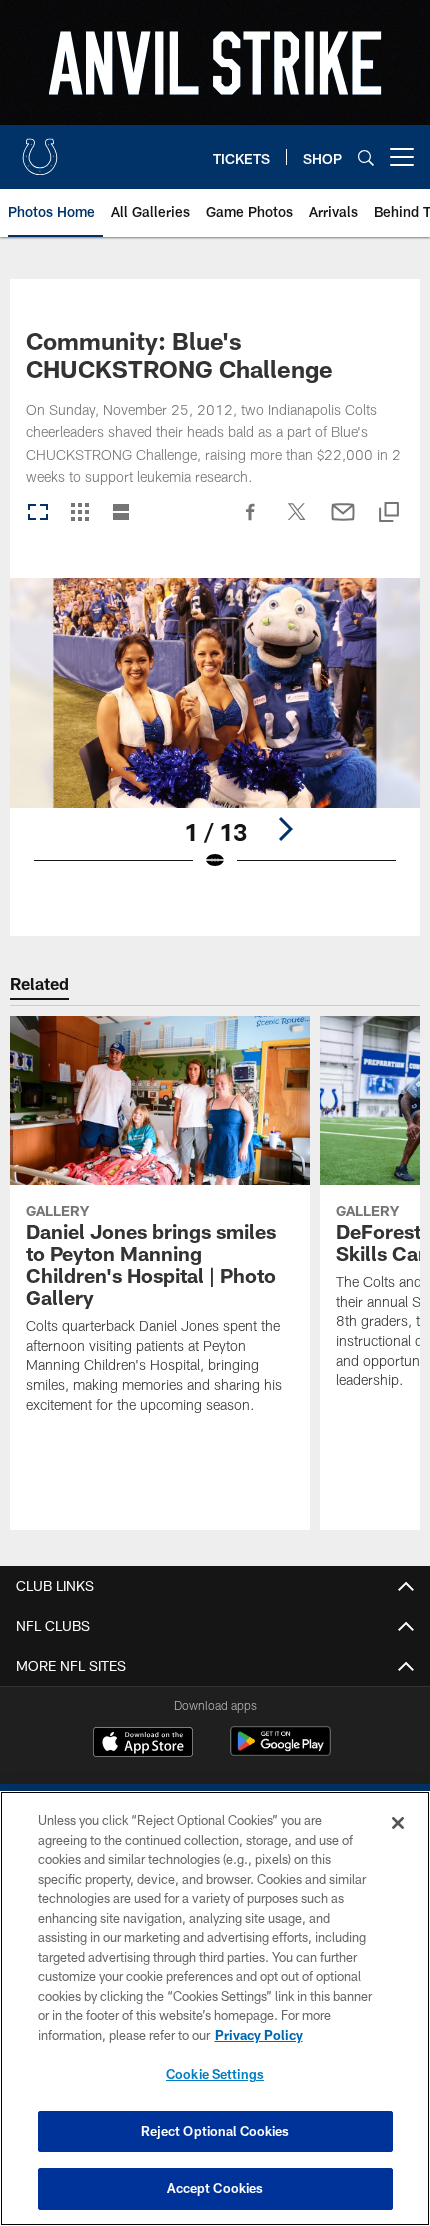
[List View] (121, 513)
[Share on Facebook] (251, 522)
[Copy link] (389, 513)
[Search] (366, 157)
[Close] (398, 1823)
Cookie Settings (215, 2074)
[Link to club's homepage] (40, 149)
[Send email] (343, 522)
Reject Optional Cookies (215, 2131)
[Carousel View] (38, 513)
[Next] (285, 829)
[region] (215, 2008)
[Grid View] (79, 513)
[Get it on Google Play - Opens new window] (280, 1751)
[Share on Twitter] (297, 522)
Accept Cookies (215, 2188)
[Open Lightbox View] (215, 737)
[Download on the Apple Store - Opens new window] (143, 1744)
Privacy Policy (259, 2035)
